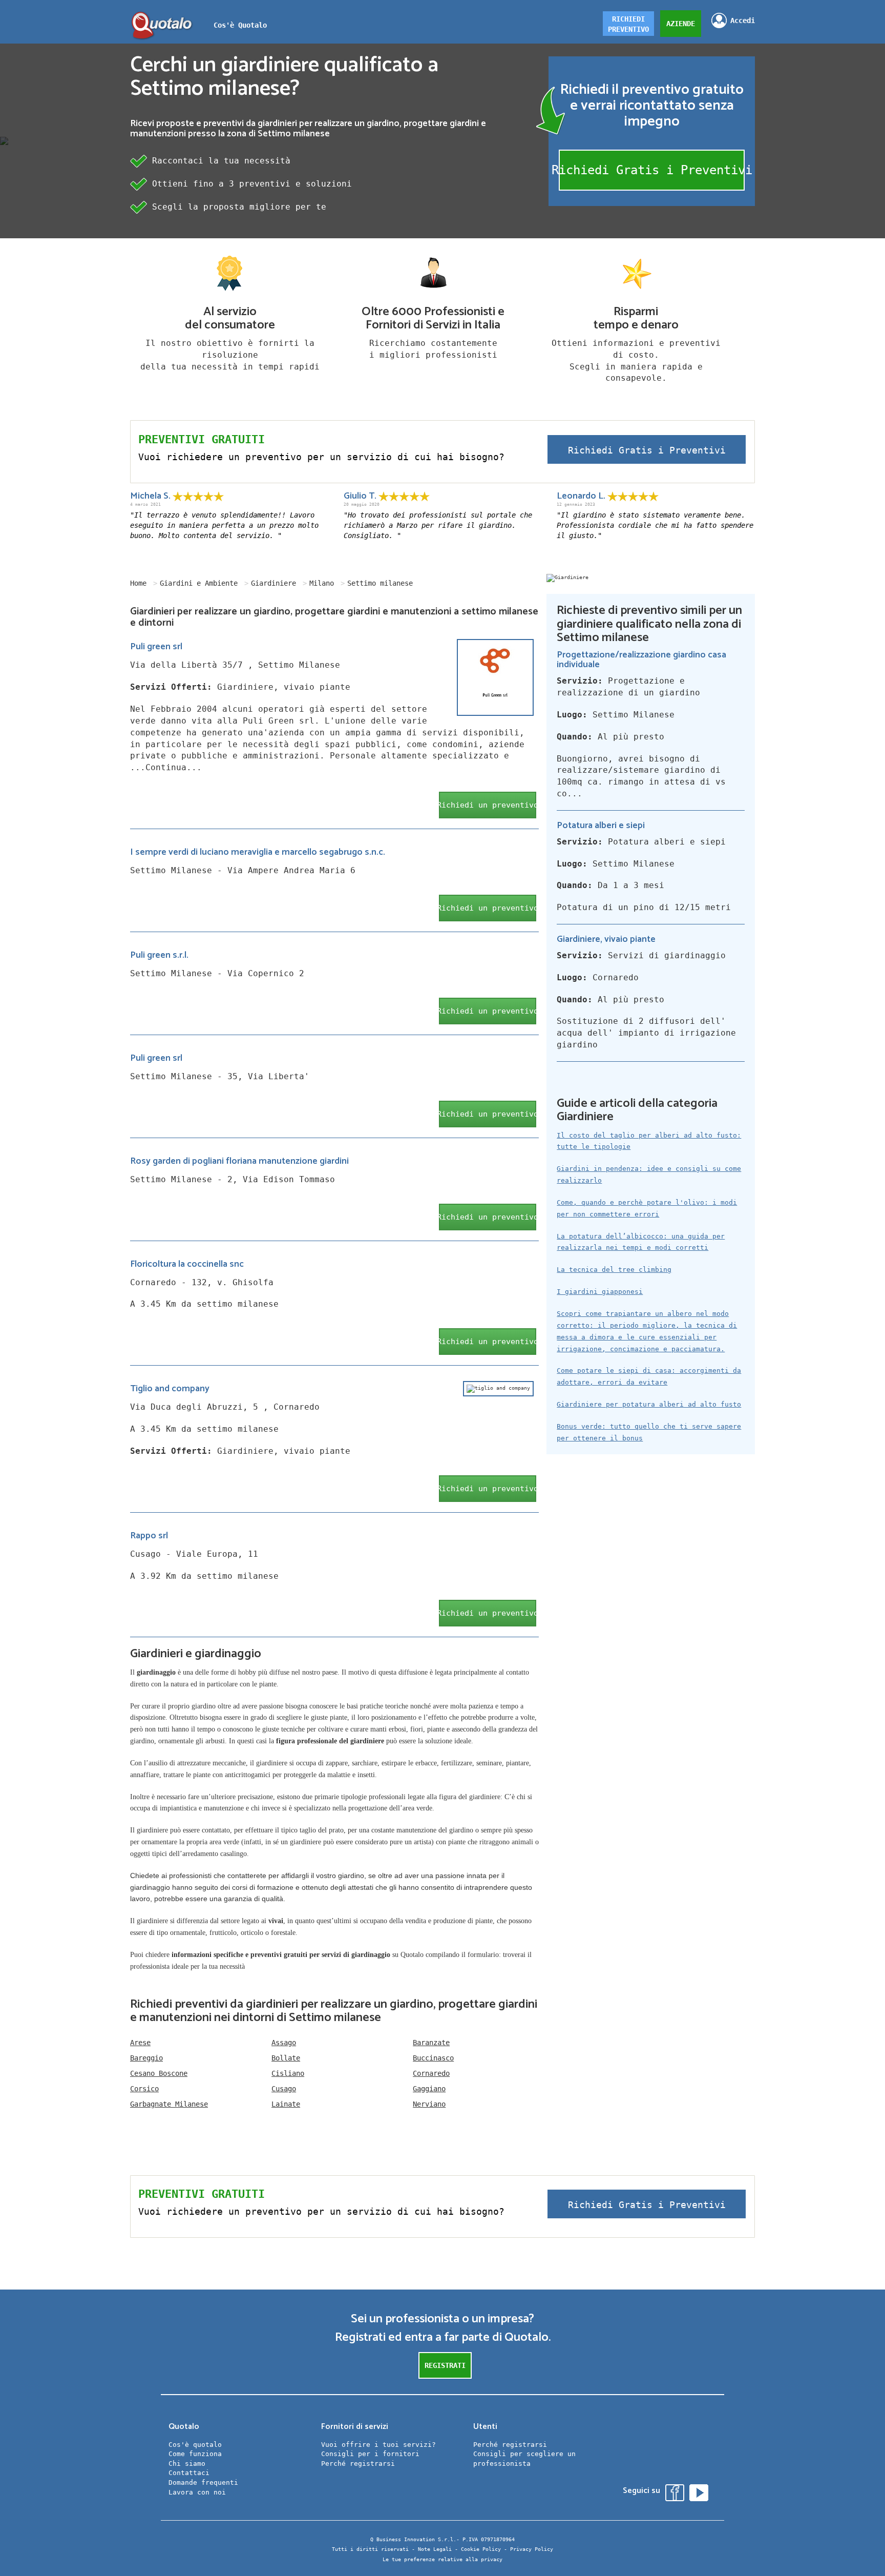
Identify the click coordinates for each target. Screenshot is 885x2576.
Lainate (286, 2104)
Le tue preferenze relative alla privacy (442, 2559)
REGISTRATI (445, 2365)
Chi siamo (187, 2464)
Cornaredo (431, 2073)
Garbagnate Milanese (169, 2104)
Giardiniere (273, 583)
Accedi (743, 20)
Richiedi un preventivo (488, 805)
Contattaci (189, 2473)
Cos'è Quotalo (240, 25)
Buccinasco (433, 2058)
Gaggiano (429, 2089)
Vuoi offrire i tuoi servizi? (378, 2445)
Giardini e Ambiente (199, 583)
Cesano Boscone (159, 2073)
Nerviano (429, 2104)
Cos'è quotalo (195, 2445)
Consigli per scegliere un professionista (524, 2459)
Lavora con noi (197, 2492)
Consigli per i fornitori (370, 2454)
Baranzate (431, 2043)
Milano (322, 583)
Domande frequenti (203, 2482)
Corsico (144, 2089)
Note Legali (435, 2549)
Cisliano (288, 2073)
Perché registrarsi (358, 2464)
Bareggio (146, 2058)
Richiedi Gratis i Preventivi (652, 170)
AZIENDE (681, 24)
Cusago (284, 2089)
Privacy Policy (532, 2549)
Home (138, 583)
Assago (284, 2043)
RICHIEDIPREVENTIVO (628, 24)
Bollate (286, 2058)
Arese (140, 2043)
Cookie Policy (481, 2549)
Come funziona (195, 2454)
